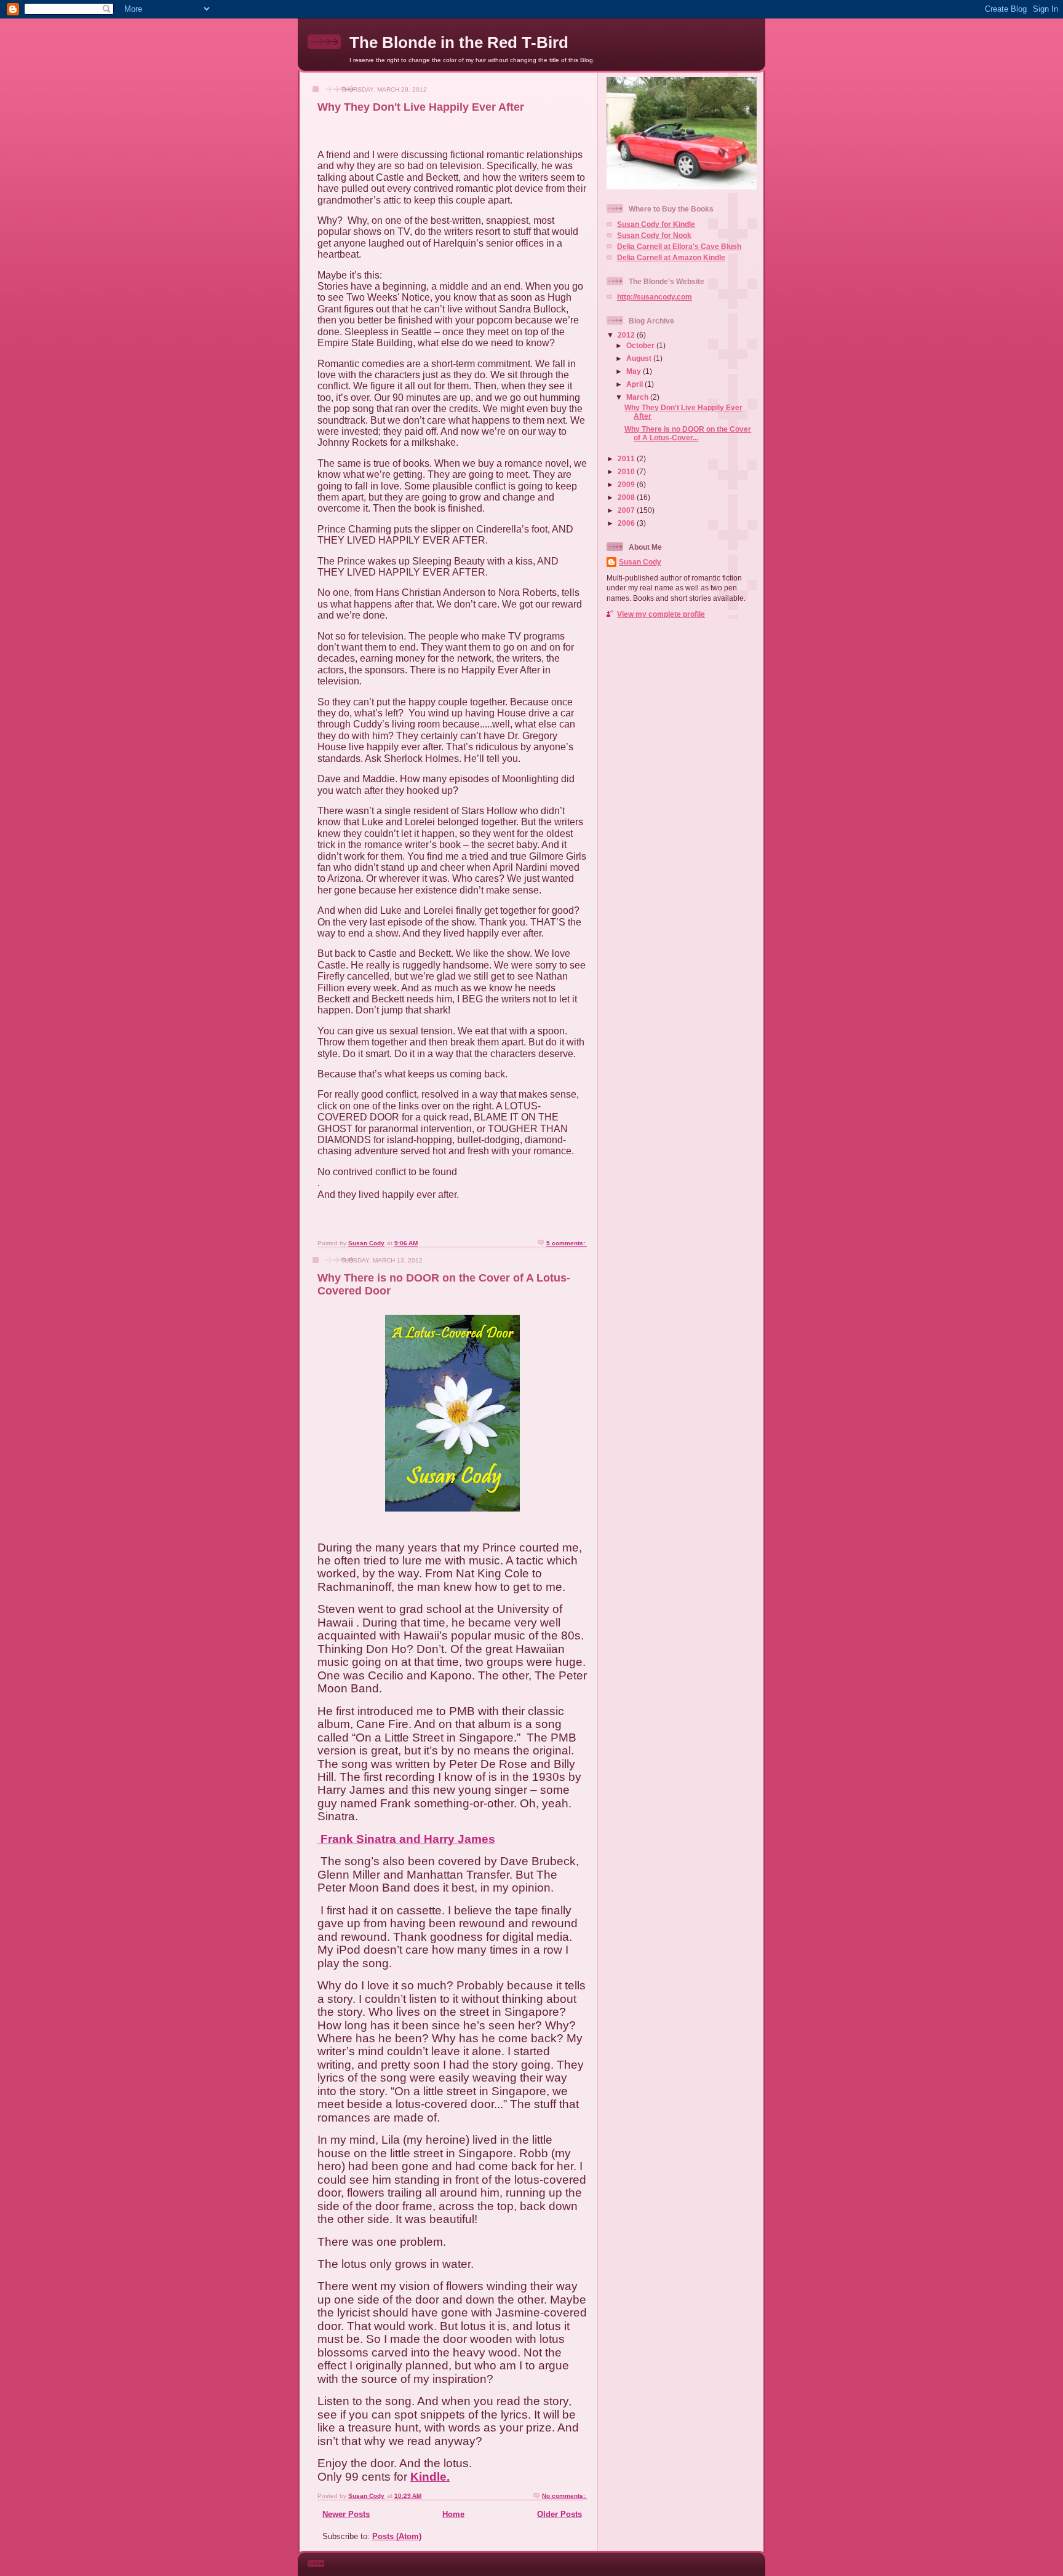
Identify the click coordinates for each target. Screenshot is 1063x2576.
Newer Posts (346, 2514)
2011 (627, 458)
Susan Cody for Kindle (656, 224)
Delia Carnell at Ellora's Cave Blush (679, 246)
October (641, 345)
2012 (627, 335)
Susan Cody (640, 562)
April (635, 384)
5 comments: (567, 1243)
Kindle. (430, 2477)
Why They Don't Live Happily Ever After (421, 107)
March (638, 397)
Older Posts (559, 2514)
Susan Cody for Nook (654, 235)
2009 (627, 484)
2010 (627, 471)
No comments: (564, 2496)
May (635, 371)
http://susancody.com (655, 297)
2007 (627, 510)
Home (453, 2514)
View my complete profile (661, 614)
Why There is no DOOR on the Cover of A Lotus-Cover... (688, 433)
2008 (627, 497)
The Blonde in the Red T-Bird (459, 42)
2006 (627, 523)
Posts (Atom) (397, 2536)
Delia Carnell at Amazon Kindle (671, 257)
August (640, 358)
